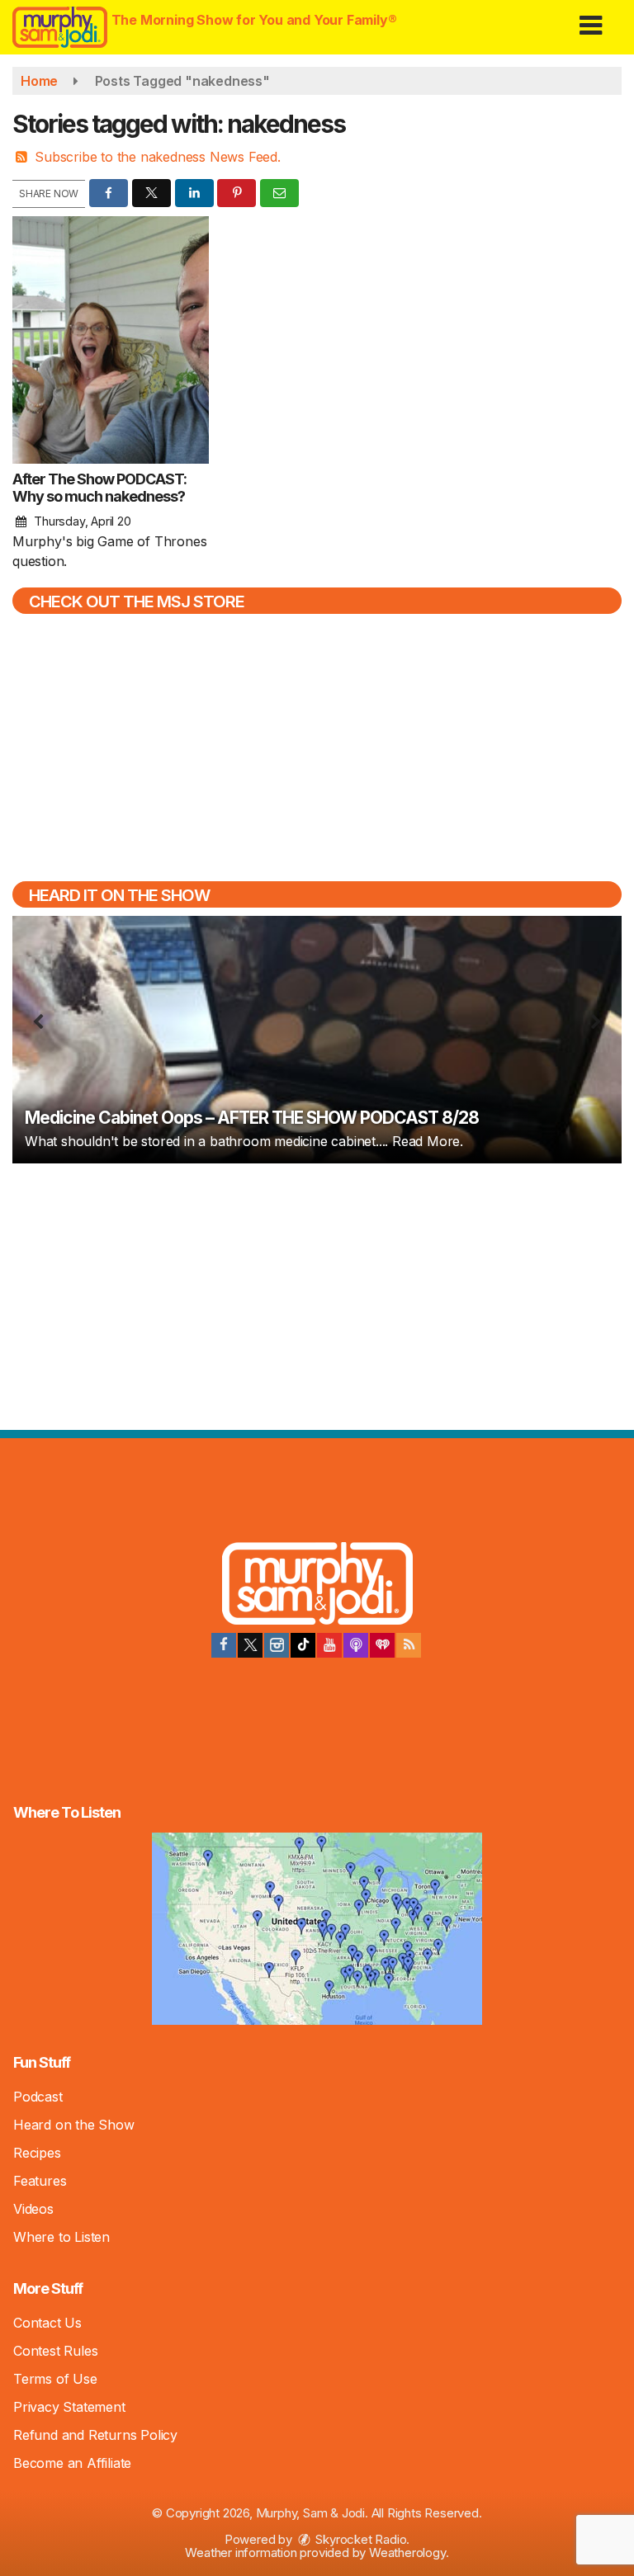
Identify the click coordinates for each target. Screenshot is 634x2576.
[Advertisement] (317, 1295)
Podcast (38, 2097)
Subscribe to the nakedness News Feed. (158, 157)
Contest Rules (55, 2351)
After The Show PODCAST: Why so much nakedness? (99, 488)
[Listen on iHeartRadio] (382, 1645)
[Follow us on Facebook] (224, 1645)
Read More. (428, 1141)
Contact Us (47, 2323)
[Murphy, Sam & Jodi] (317, 1586)
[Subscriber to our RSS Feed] (409, 1645)
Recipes (37, 2153)
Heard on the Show (74, 2125)
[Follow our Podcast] (356, 1645)
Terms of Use (55, 2379)
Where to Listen (62, 2237)
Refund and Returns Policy (95, 2435)
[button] (591, 19)
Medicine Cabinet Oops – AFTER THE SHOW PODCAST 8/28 (252, 1118)
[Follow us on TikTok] (303, 1645)
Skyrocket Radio (360, 2539)
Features (40, 2181)
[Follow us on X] (250, 1645)
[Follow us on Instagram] (277, 1645)
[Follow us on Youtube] (329, 1645)
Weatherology (407, 2552)
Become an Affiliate (72, 2463)
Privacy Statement (69, 2407)
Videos (33, 2209)
